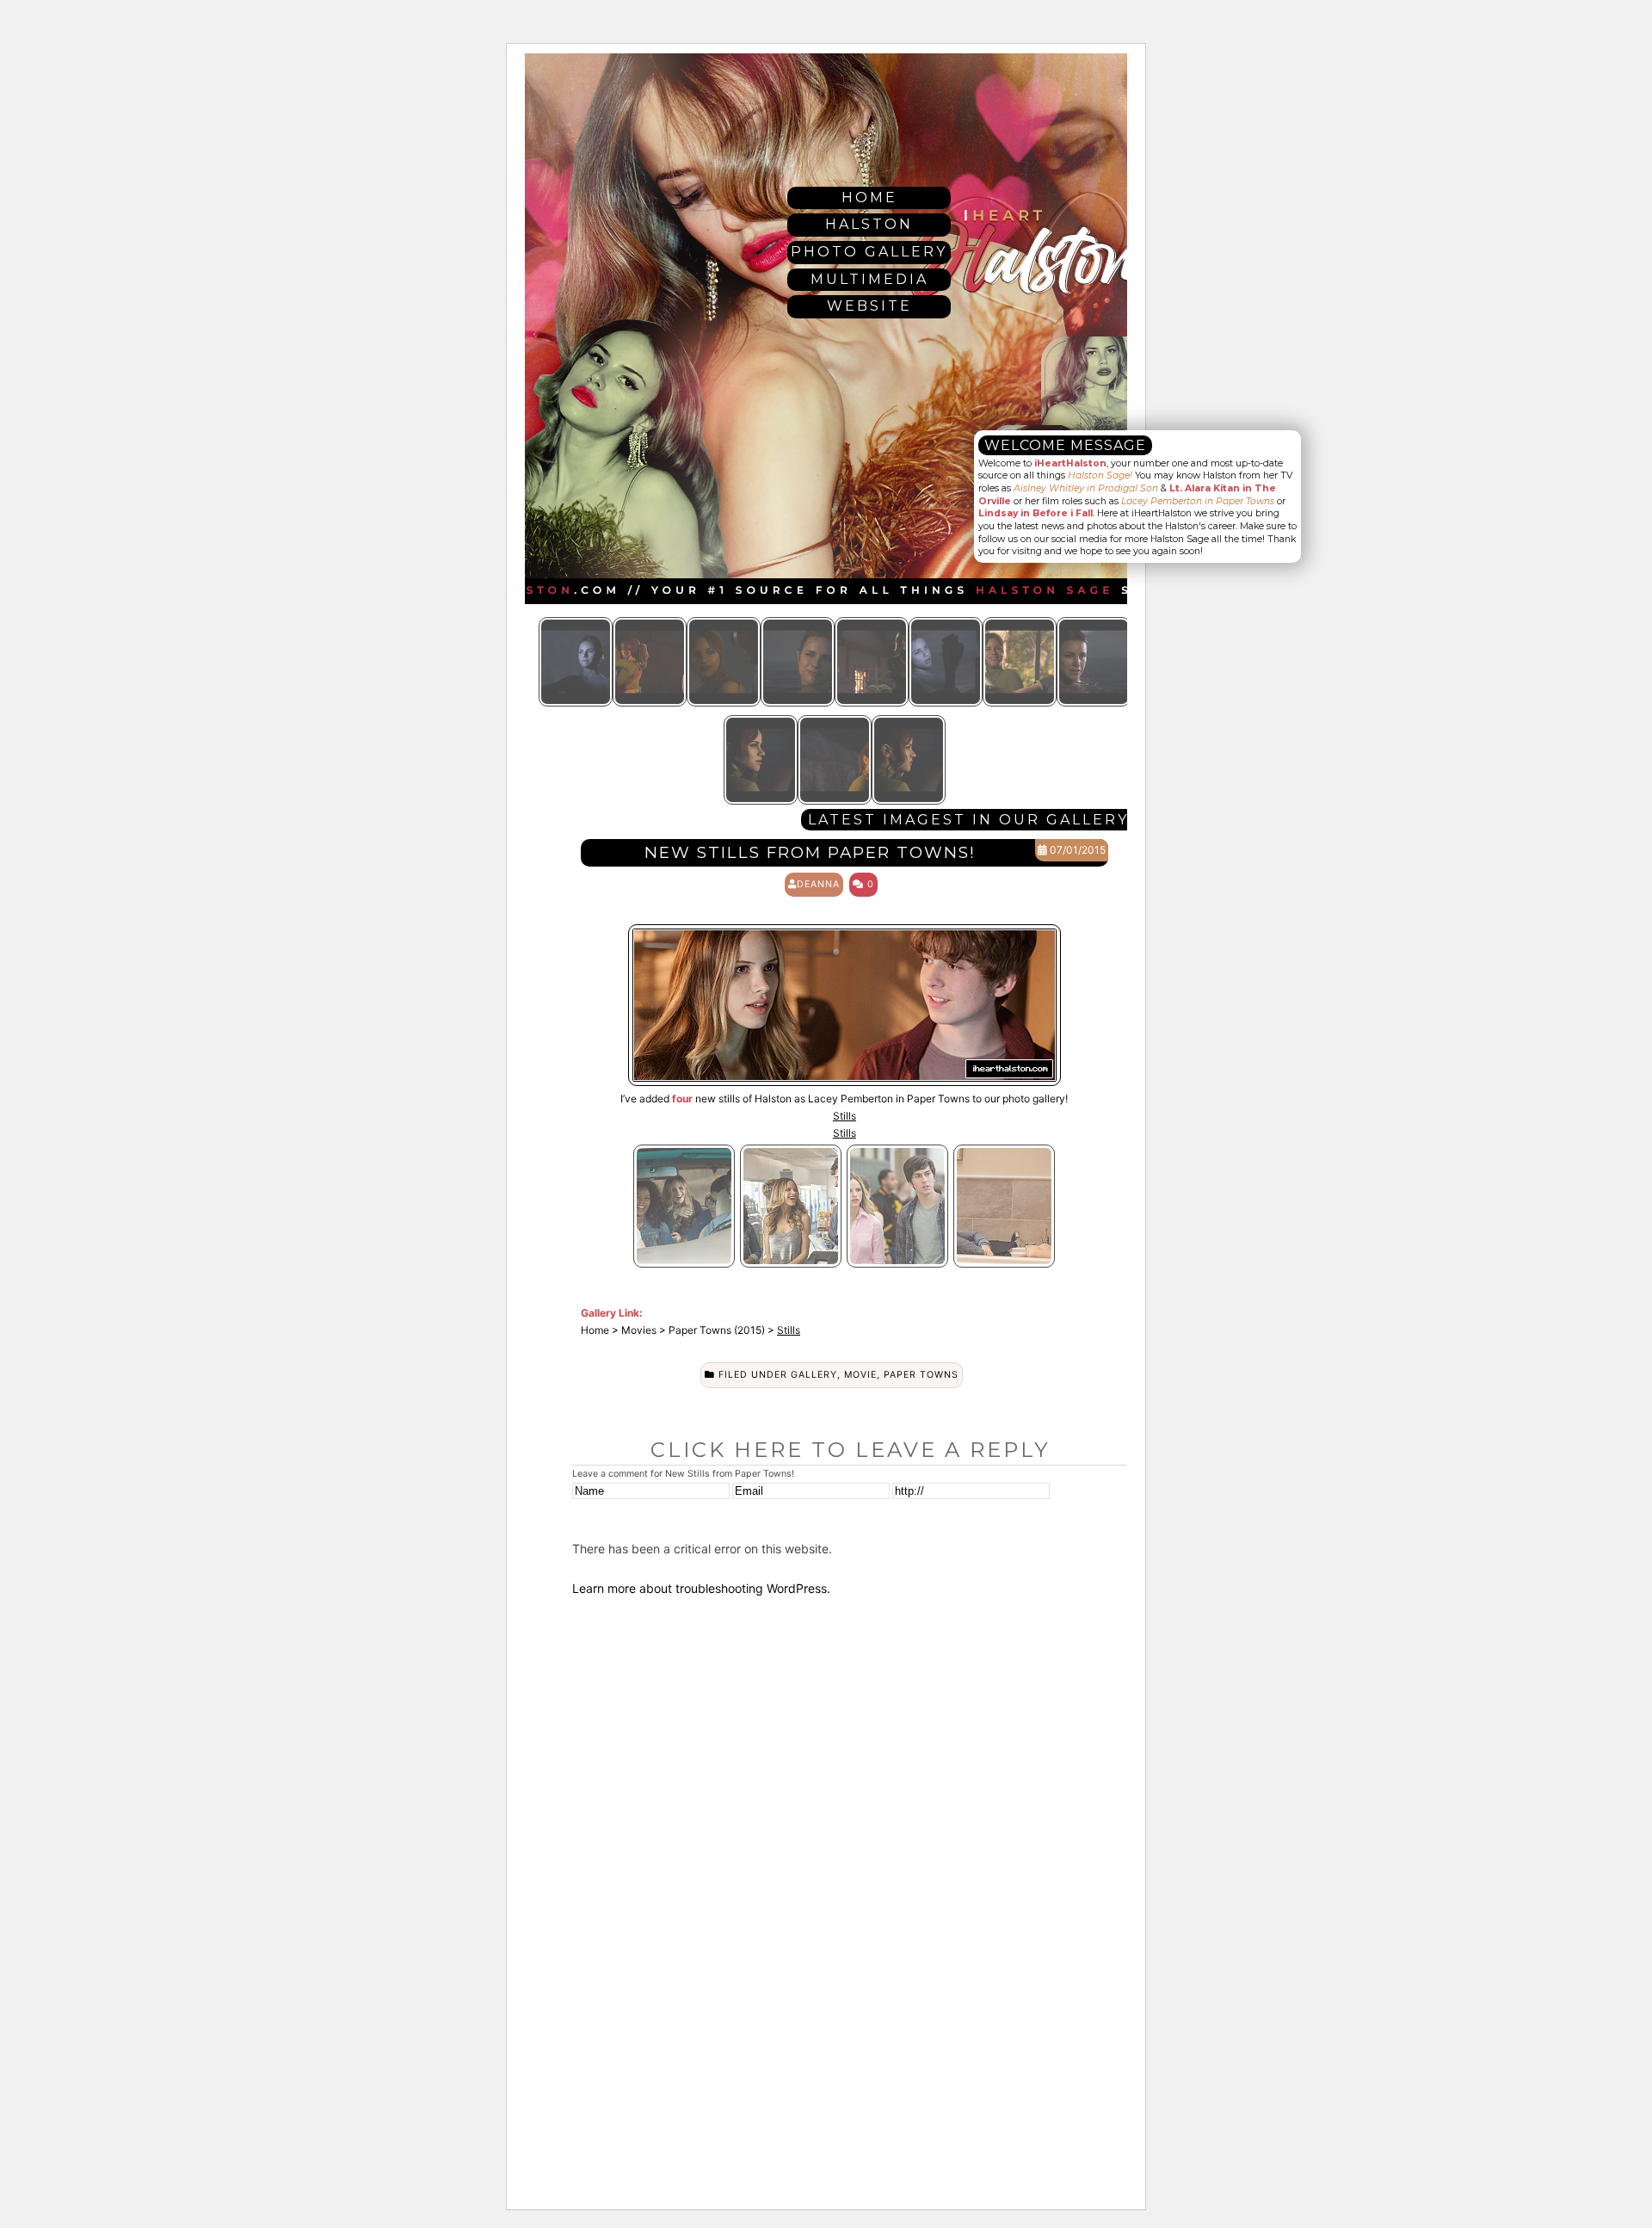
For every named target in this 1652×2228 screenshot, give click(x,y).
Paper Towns (921, 1375)
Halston (869, 224)
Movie (860, 1375)
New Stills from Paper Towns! (810, 852)
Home (869, 197)
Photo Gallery (869, 252)
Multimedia (869, 279)
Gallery (814, 1375)
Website (869, 306)
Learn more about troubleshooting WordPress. (701, 1588)
